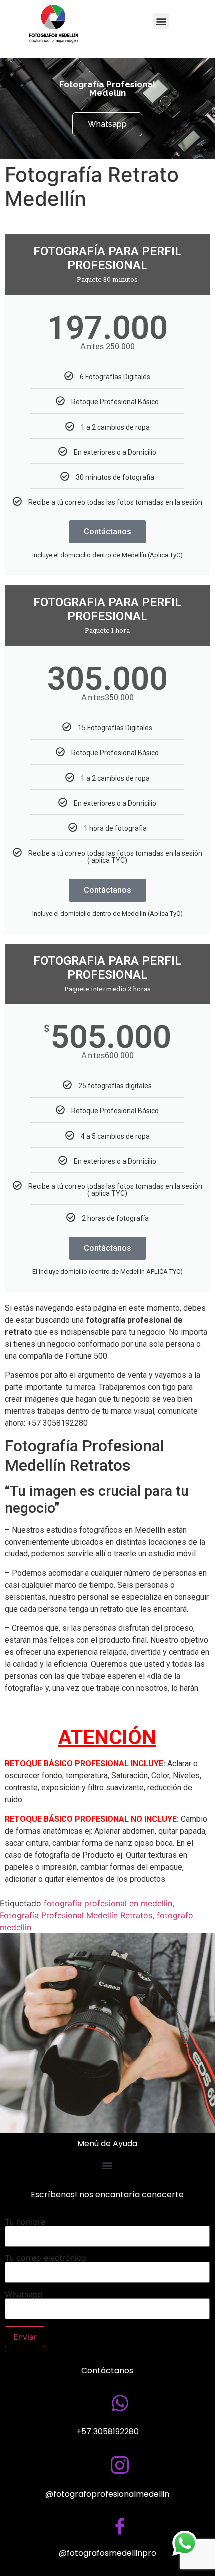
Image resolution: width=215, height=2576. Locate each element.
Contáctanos (108, 532)
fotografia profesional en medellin (108, 1903)
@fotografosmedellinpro (108, 2553)
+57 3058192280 (108, 2431)
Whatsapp (24, 2295)
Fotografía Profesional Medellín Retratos (76, 1915)
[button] (161, 21)
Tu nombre (25, 2222)
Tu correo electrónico (46, 2258)
